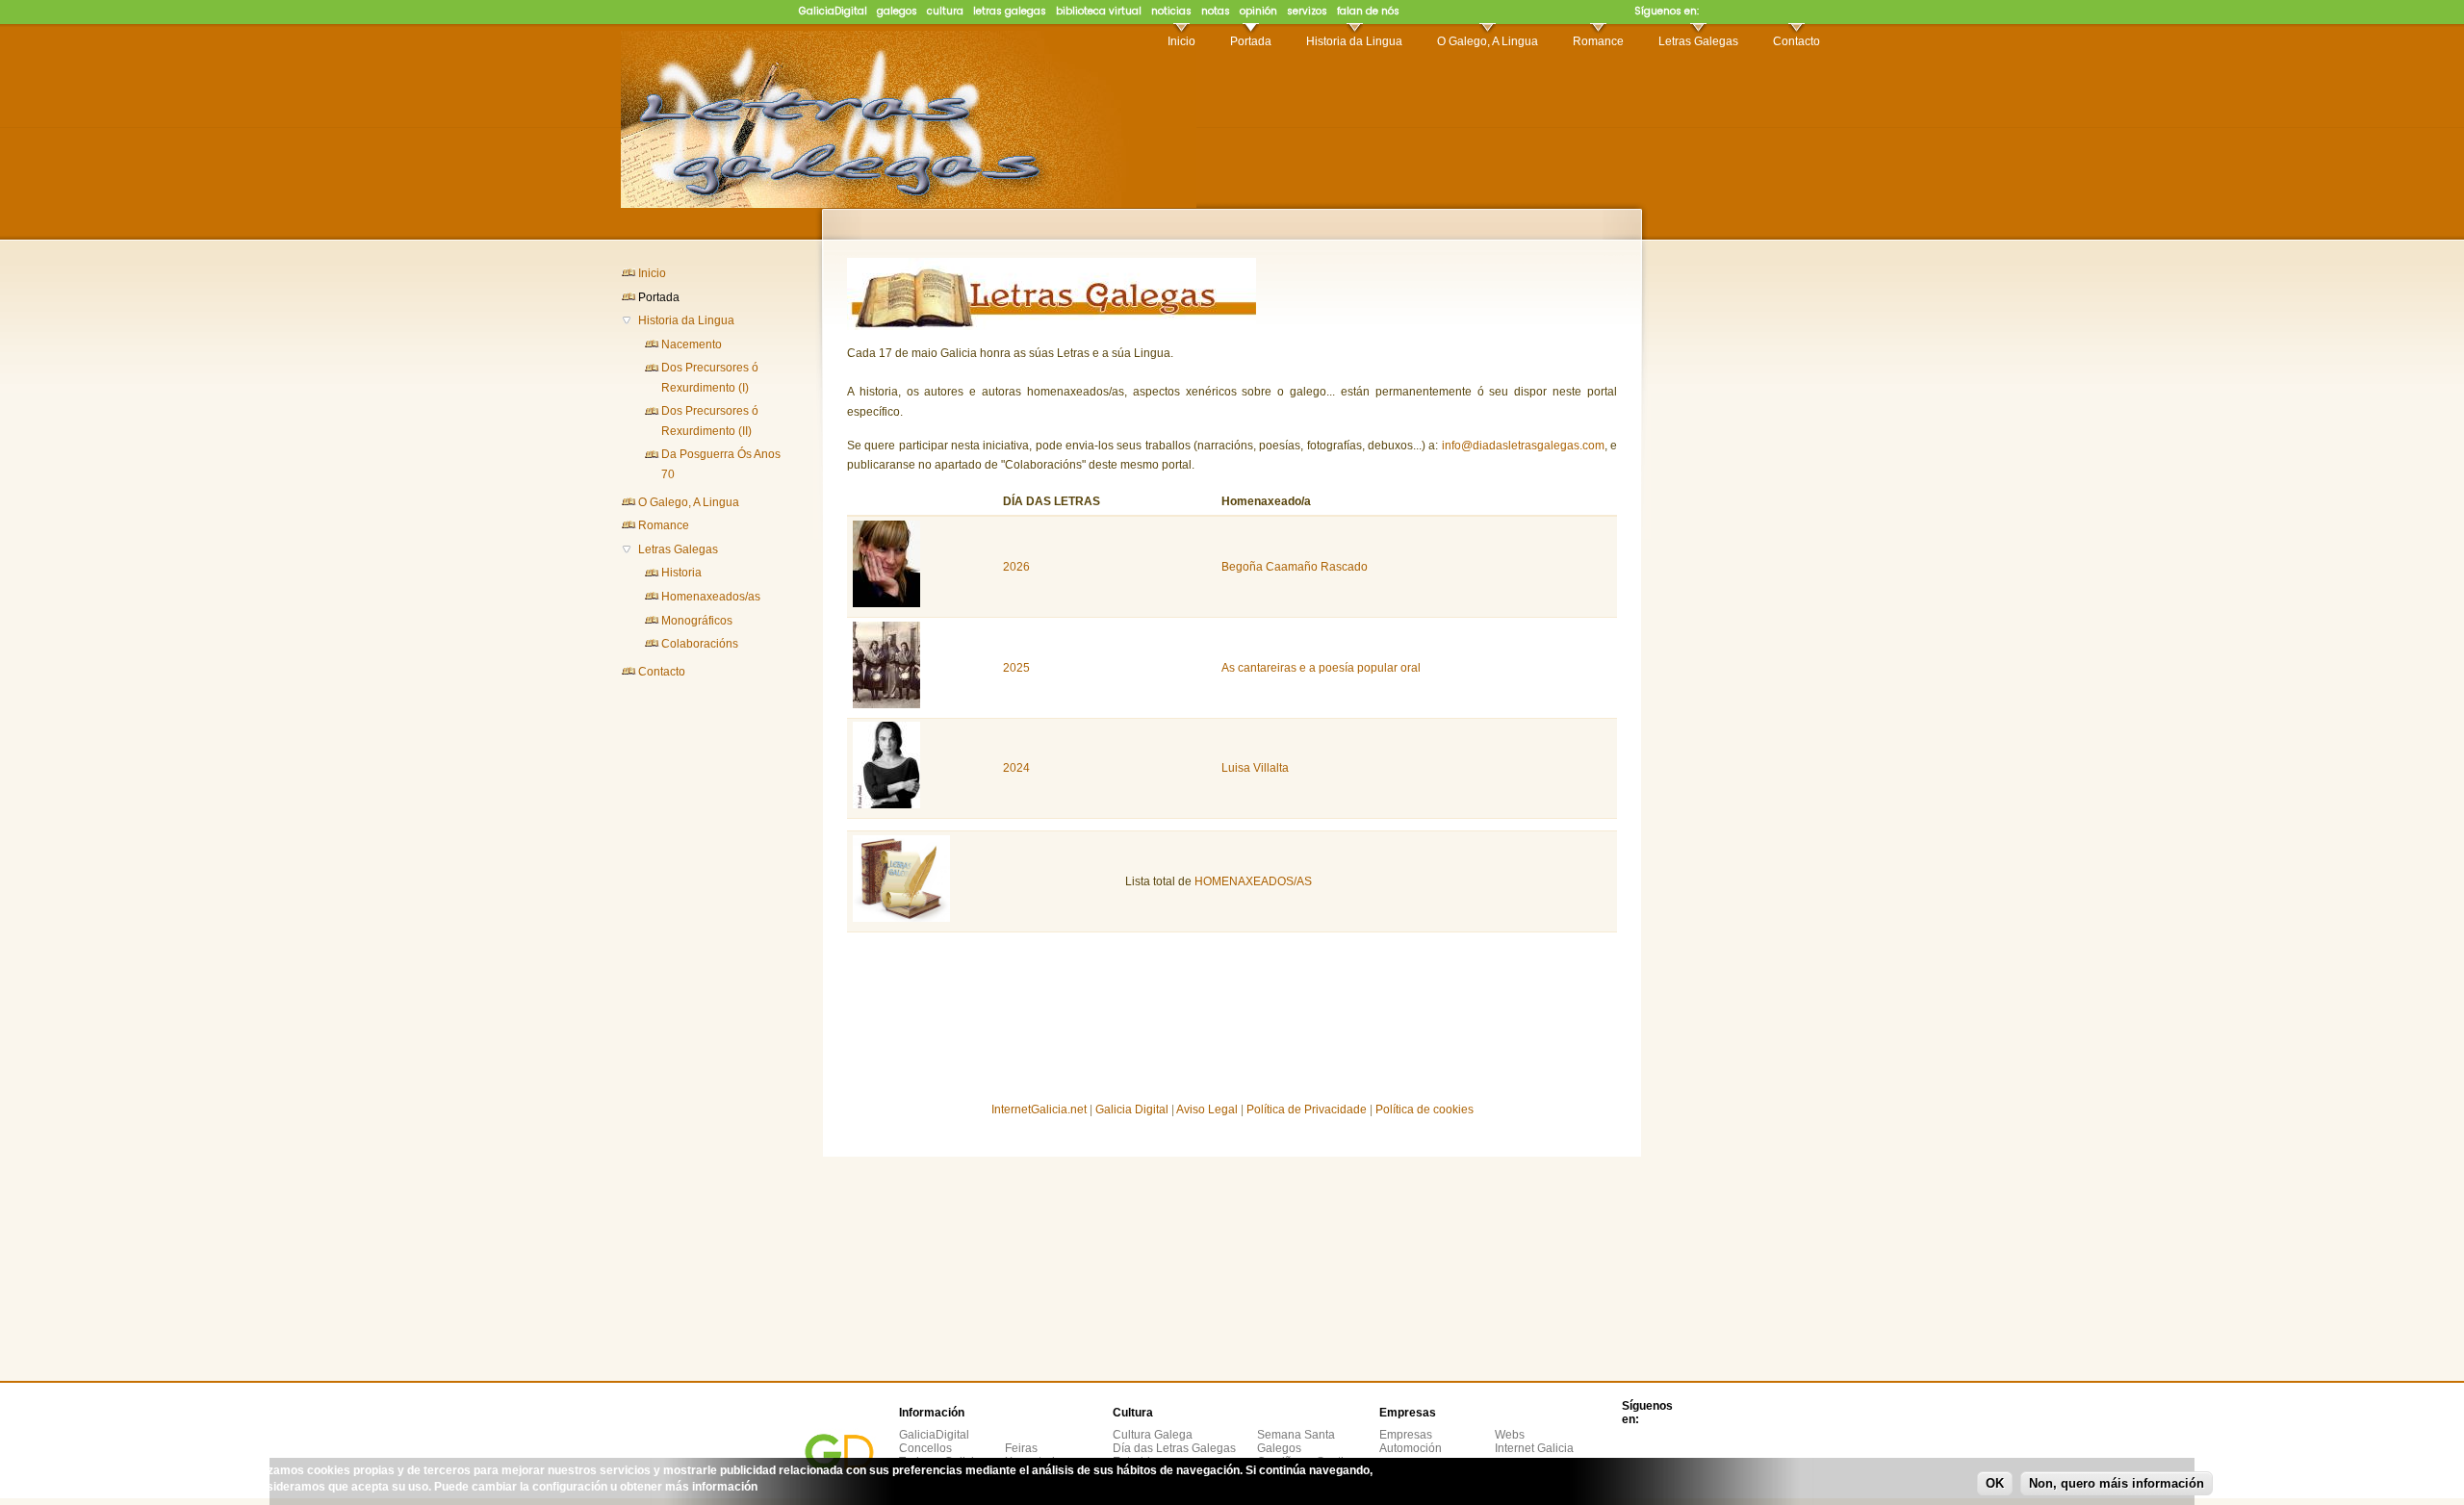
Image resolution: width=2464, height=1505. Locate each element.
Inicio (1181, 41)
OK (1995, 1483)
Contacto (1797, 41)
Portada (1251, 41)
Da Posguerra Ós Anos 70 (721, 464)
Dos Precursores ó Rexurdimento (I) (710, 377)
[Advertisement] (698, 996)
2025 (1016, 668)
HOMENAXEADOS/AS (1253, 881)
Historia (681, 573)
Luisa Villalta (1255, 768)
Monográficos (697, 621)
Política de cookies (1424, 1110)
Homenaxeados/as (711, 597)
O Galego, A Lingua (1488, 41)
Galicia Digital (1132, 1110)
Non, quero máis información (2117, 1483)
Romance (1598, 41)
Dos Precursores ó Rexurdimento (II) (710, 421)
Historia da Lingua (1354, 41)
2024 (1016, 768)
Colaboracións (700, 644)
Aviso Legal (1207, 1110)
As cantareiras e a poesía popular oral (1321, 668)
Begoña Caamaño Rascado (1295, 567)
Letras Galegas (1698, 41)
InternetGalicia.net (1039, 1110)
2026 (1016, 567)
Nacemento (692, 344)
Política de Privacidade (1307, 1110)
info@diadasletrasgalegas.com (1523, 446)
